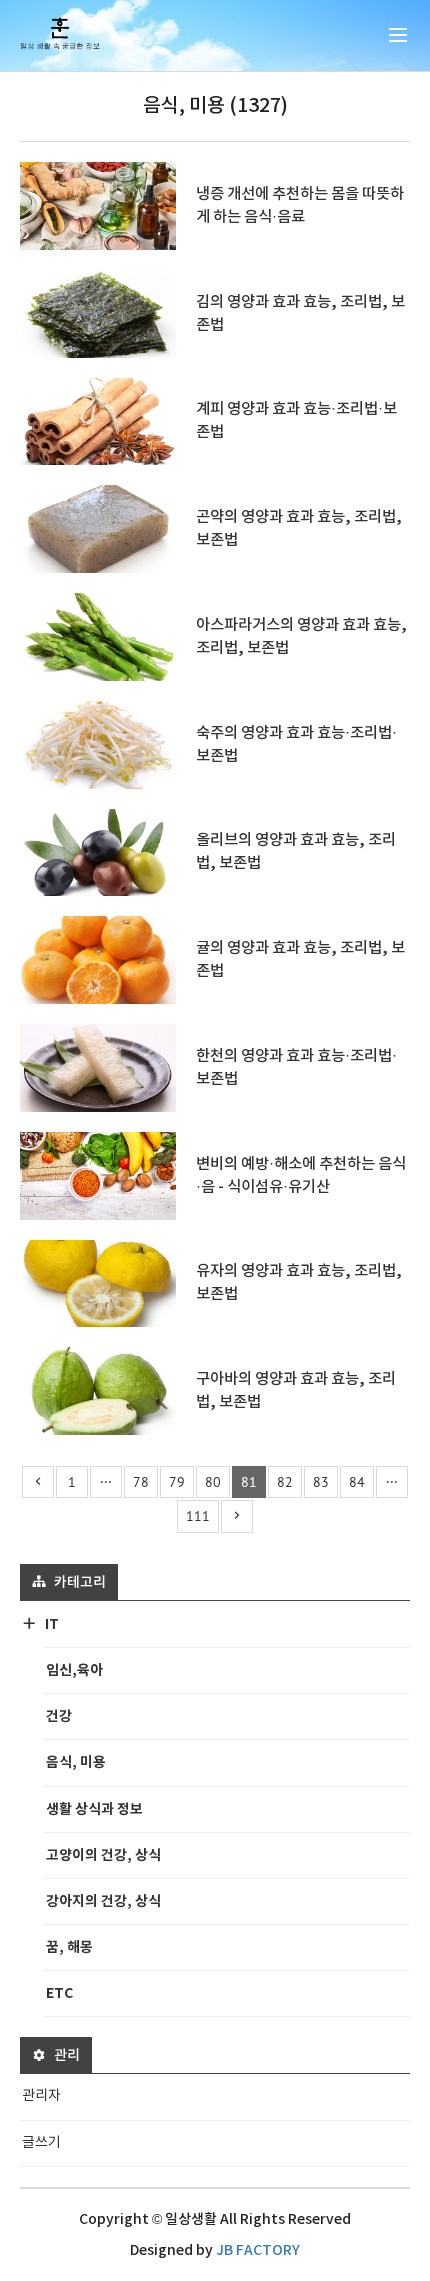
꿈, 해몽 (69, 1947)
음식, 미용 (76, 1762)
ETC (59, 1993)
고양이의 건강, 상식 (103, 1855)
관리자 (41, 2096)
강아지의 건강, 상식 (103, 1901)
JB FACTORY (258, 2250)
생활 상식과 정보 (94, 1809)
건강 (59, 1716)
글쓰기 (41, 2143)
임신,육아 (74, 1670)
